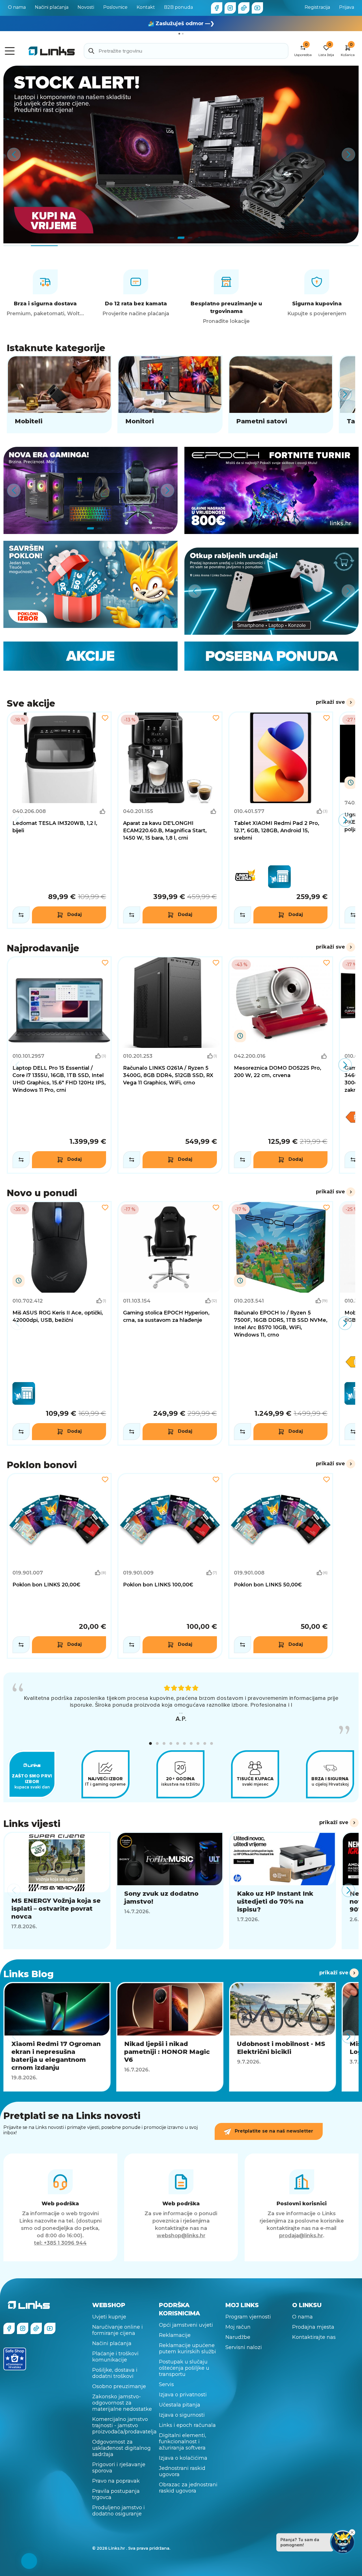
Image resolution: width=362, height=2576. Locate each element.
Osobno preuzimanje (119, 2383)
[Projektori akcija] (181, 155)
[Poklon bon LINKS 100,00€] (170, 1566)
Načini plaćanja (52, 7)
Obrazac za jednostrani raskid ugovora (188, 2484)
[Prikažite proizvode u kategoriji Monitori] (170, 394)
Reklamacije (175, 2332)
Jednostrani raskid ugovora (182, 2468)
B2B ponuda (178, 7)
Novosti (86, 7)
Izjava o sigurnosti (182, 2411)
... (181, 1712)
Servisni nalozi (244, 2344)
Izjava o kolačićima (183, 2454)
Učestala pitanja (180, 2401)
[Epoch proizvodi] (90, 490)
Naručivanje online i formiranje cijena (118, 2326)
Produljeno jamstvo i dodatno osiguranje (118, 2507)
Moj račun (238, 2323)
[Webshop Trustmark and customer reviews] (15, 2355)
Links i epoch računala (187, 2421)
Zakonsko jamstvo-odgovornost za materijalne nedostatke (122, 2399)
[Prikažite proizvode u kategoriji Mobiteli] (59, 394)
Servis (166, 2381)
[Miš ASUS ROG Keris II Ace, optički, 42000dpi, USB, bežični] (59, 1323)
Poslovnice (115, 7)
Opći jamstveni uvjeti (186, 2321)
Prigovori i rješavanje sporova (119, 2464)
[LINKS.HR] (29, 2561)
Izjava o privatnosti (183, 2391)
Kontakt (146, 7)
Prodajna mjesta (313, 2323)
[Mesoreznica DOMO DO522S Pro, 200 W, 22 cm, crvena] (281, 1065)
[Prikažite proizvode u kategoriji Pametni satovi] (281, 394)
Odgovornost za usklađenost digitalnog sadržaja (121, 2444)
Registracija (317, 7)
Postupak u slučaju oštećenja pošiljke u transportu (184, 2364)
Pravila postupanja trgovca (116, 2491)
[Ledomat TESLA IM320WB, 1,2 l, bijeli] (59, 820)
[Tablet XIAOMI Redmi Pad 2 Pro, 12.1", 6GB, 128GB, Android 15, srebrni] (281, 820)
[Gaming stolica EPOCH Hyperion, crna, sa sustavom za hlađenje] (170, 1323)
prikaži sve (330, 702)
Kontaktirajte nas (314, 2333)
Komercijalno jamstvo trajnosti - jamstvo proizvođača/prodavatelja (122, 2422)
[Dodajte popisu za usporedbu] (21, 915)
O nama (17, 7)
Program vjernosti (248, 2313)
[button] (150, 1740)
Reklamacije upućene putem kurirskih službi (188, 2345)
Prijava (347, 7)
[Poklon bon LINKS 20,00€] (59, 1566)
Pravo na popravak (116, 2477)
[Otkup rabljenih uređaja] (271, 591)
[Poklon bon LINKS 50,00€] (281, 1566)
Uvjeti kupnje (109, 2313)
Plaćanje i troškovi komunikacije (115, 2353)
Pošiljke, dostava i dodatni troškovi (115, 2369)
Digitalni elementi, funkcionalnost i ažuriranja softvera (183, 2438)
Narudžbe (238, 2333)
